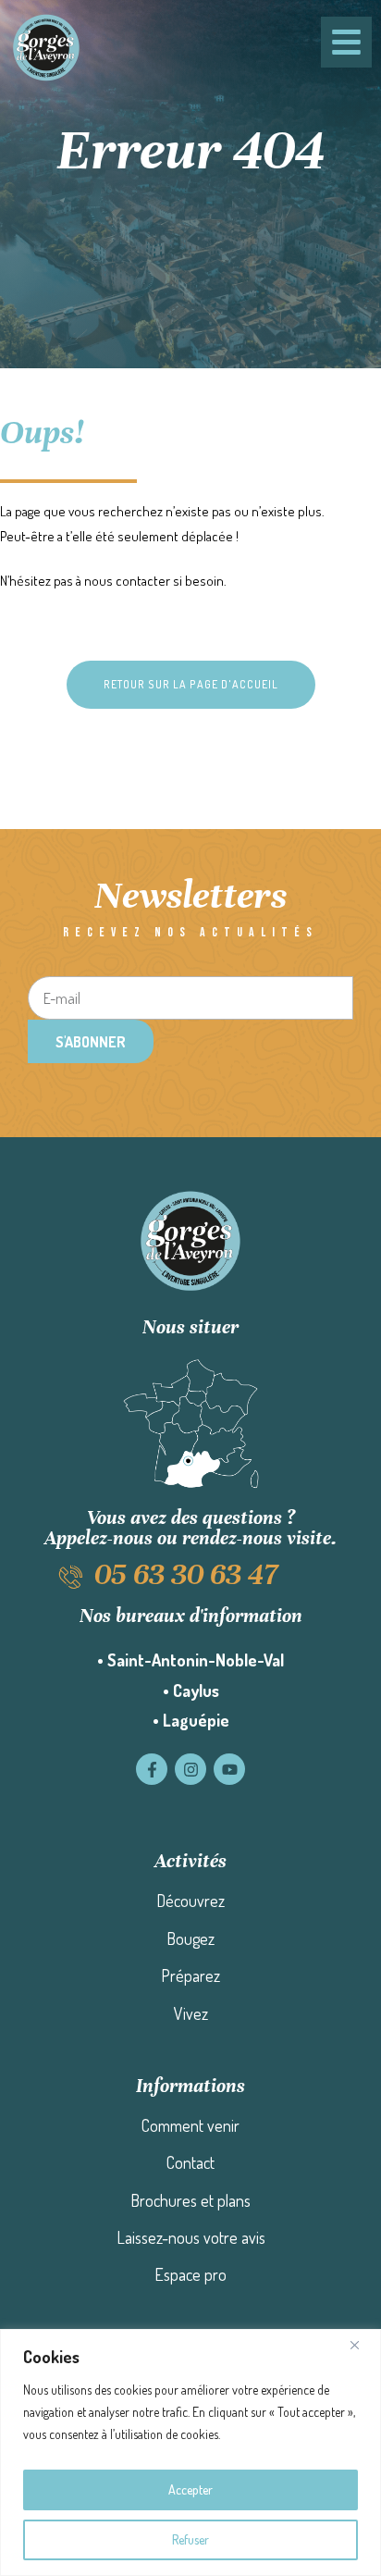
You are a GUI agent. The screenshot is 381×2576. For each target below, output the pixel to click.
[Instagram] (190, 1769)
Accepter (190, 2489)
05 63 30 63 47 (186, 1574)
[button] (191, 685)
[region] (190, 2452)
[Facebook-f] (152, 1769)
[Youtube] (229, 1769)
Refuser (190, 2539)
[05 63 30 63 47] (71, 1577)
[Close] (362, 2345)
